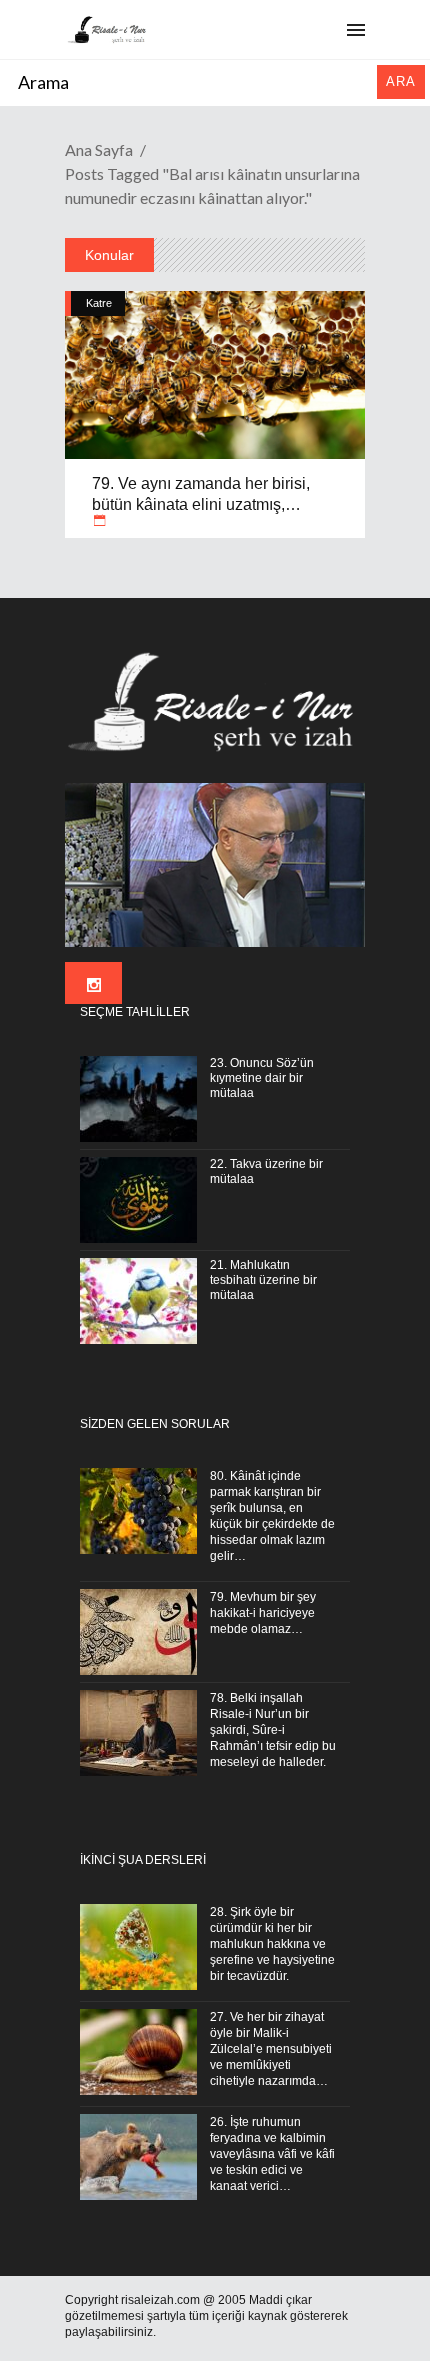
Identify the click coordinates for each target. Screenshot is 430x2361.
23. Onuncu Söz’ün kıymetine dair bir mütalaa (262, 1078)
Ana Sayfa (99, 149)
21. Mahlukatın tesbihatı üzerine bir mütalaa (263, 1280)
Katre (99, 303)
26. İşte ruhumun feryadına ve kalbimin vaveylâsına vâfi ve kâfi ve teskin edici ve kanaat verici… (272, 2154)
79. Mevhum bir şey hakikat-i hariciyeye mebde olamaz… (263, 1613)
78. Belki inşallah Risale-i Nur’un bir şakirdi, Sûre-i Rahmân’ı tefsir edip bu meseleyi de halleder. (273, 1730)
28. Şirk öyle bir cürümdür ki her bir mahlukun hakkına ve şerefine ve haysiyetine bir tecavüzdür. (272, 1944)
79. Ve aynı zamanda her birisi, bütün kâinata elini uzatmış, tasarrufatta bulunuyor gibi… (201, 505)
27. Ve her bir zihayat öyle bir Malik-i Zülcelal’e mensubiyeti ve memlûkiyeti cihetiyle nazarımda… (271, 2049)
